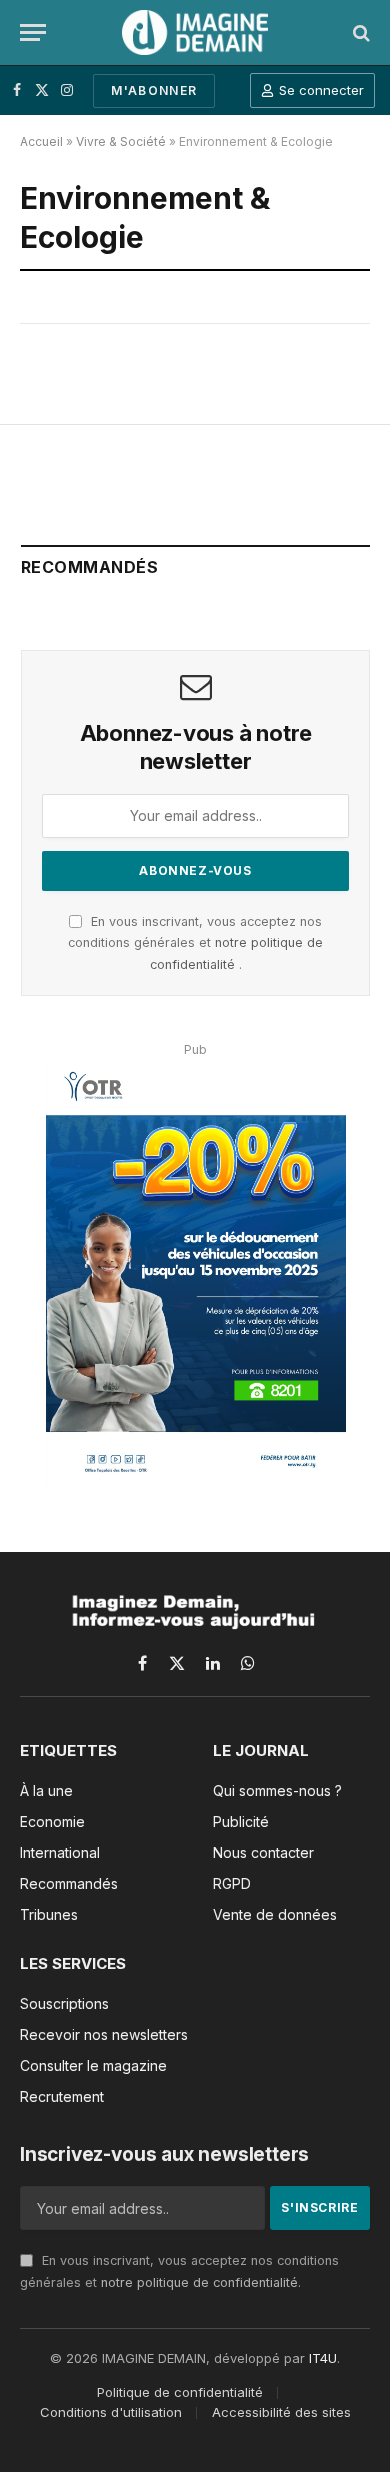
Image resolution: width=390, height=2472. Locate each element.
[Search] (359, 32)
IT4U (323, 2358)
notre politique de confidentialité (199, 2282)
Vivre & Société (121, 141)
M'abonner (154, 90)
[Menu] (33, 32)
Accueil (41, 141)
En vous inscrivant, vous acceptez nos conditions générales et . (195, 943)
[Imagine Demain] (195, 32)
